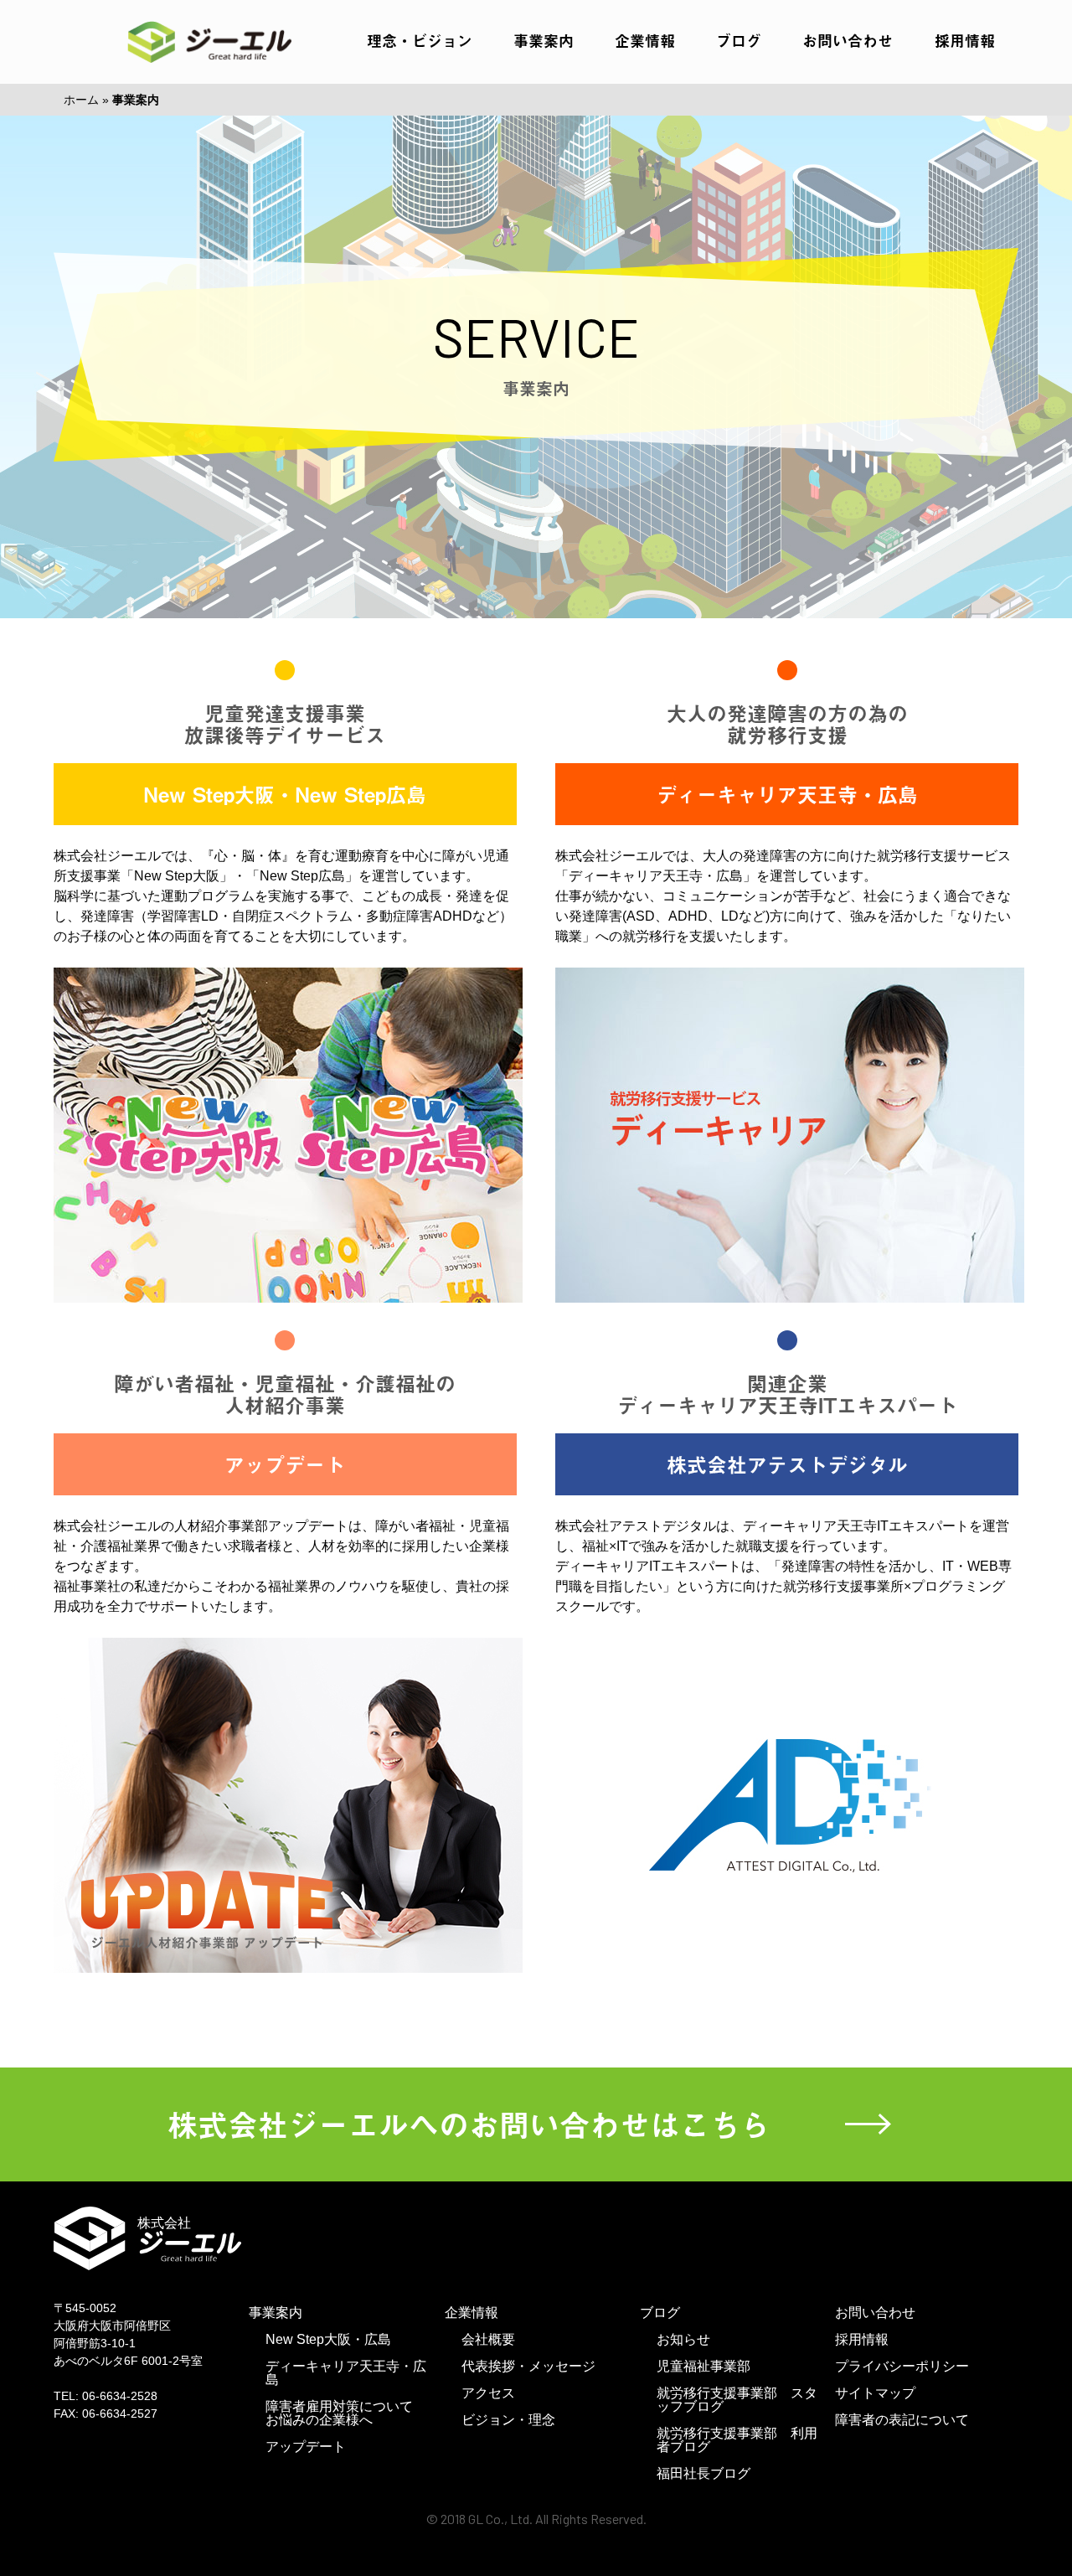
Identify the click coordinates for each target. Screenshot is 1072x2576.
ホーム (81, 100)
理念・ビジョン (420, 41)
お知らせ (683, 2339)
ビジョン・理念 (508, 2420)
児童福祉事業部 (703, 2366)
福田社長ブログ (703, 2473)
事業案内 (544, 41)
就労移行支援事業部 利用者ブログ (737, 2440)
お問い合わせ (848, 41)
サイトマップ (875, 2393)
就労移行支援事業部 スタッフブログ (737, 2400)
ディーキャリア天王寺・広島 (346, 2373)
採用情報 (965, 41)
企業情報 (645, 41)
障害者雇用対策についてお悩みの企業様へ (339, 2413)
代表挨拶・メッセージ (528, 2366)
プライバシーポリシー (902, 2366)
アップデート (306, 2447)
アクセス (488, 2393)
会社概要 (488, 2339)
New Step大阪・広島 (328, 2339)
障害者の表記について (902, 2420)
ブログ (739, 41)
